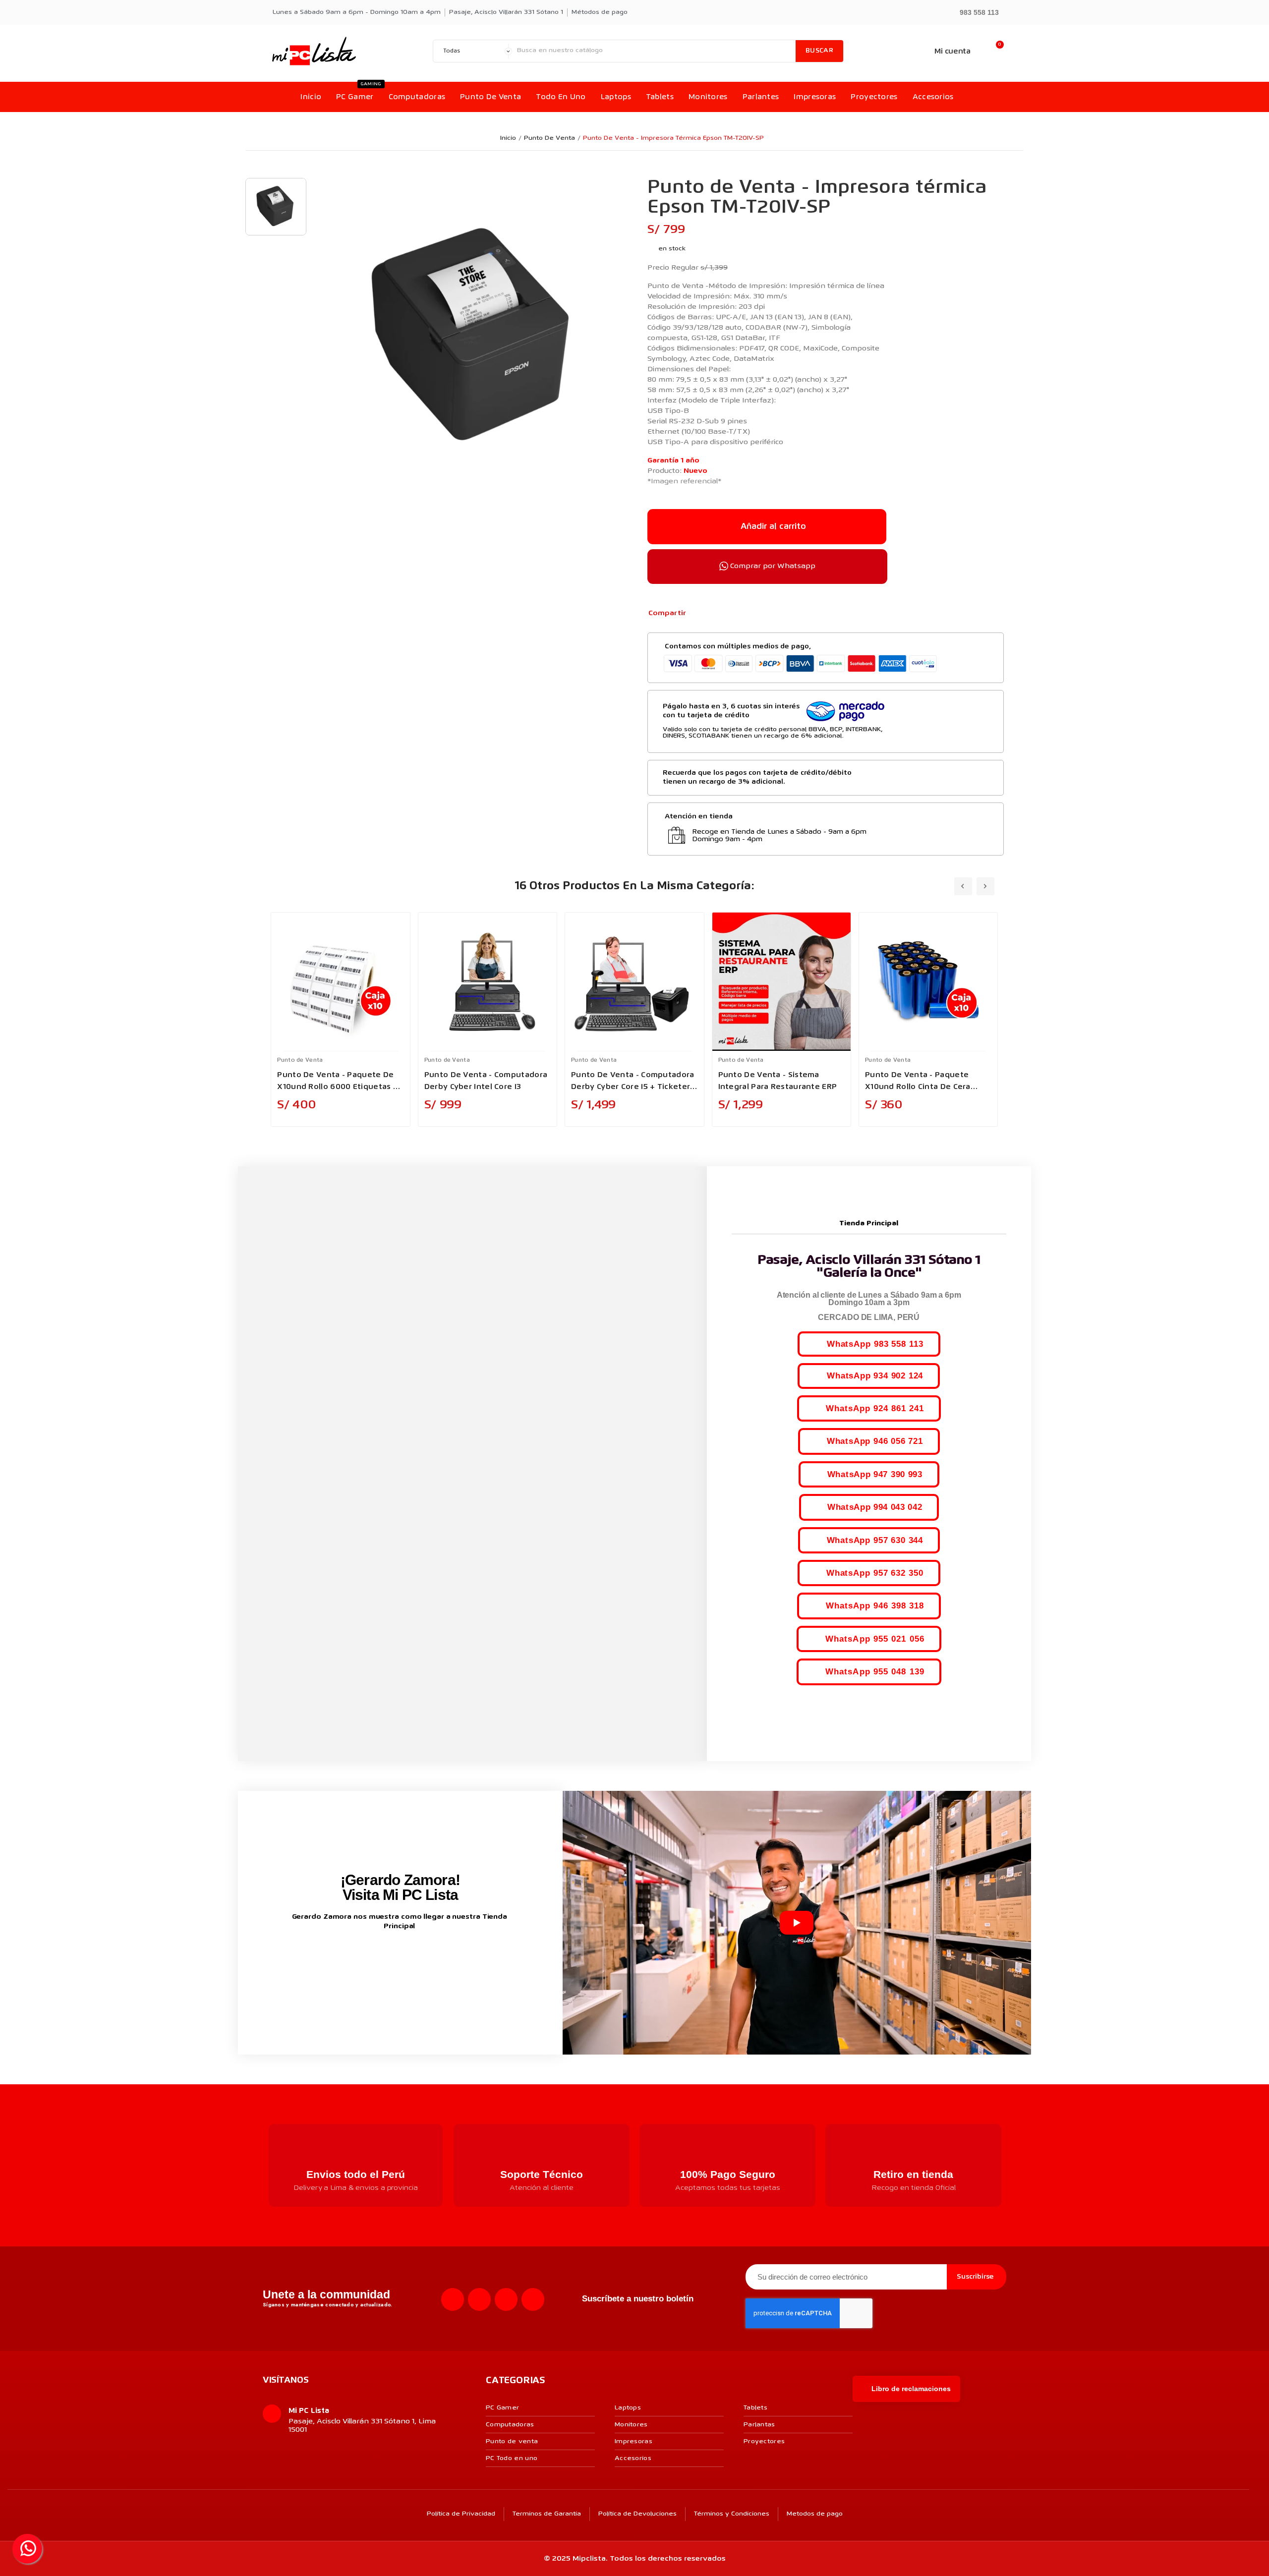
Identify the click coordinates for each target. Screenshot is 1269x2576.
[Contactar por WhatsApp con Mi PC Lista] (27, 2549)
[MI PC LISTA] (314, 51)
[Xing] (533, 2299)
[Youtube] (506, 2299)
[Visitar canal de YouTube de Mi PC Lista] (419, 1958)
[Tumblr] (747, 614)
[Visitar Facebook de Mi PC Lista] (382, 1959)
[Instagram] (479, 2299)
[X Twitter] (715, 614)
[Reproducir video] (797, 1923)
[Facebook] (699, 614)
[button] (975, 12)
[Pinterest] (731, 614)
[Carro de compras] (995, 51)
